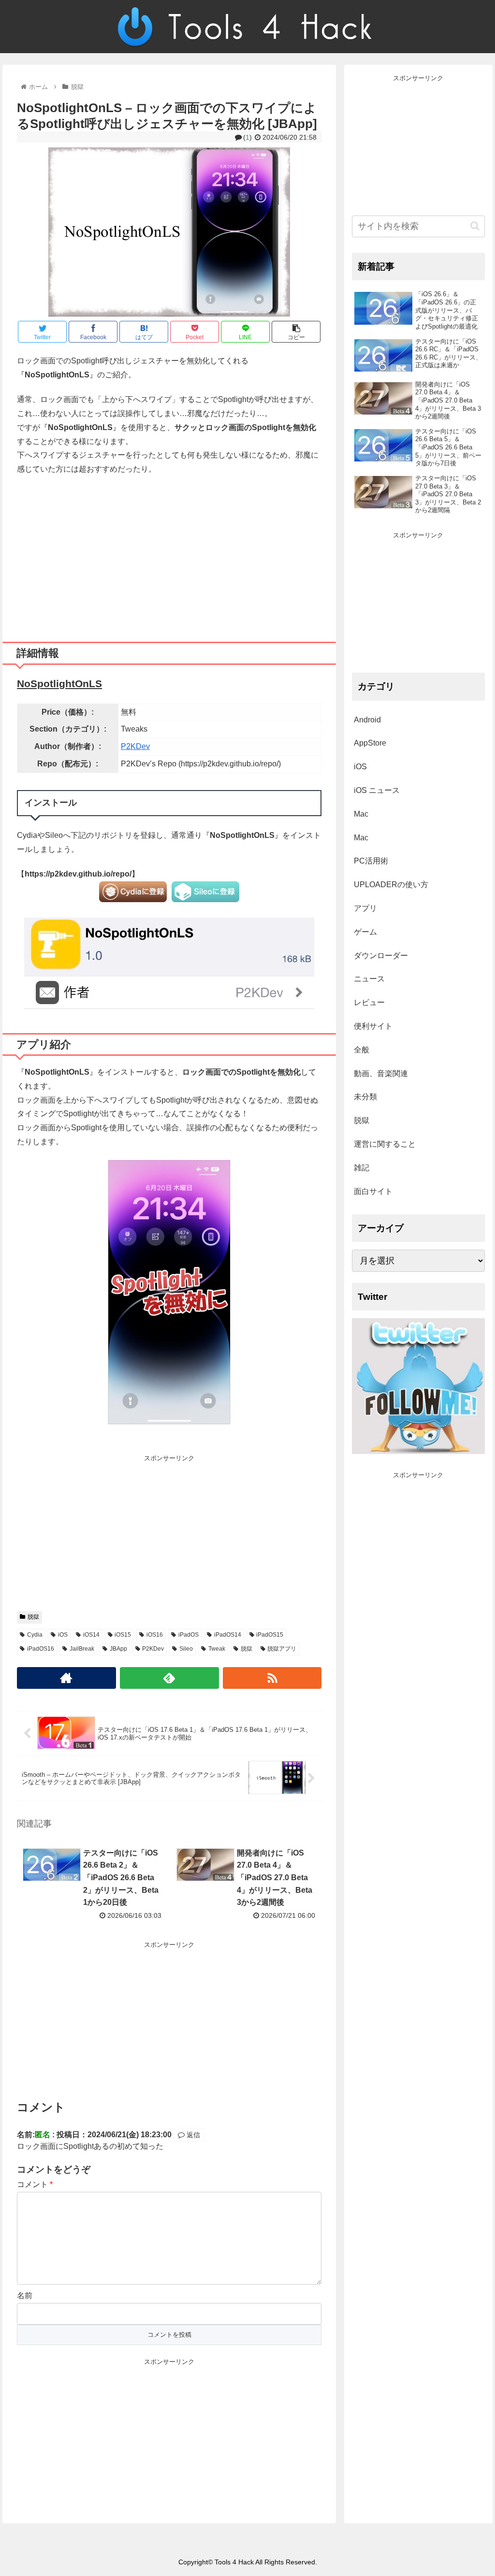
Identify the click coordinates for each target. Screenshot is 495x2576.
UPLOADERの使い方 (391, 885)
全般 (362, 1050)
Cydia (35, 1635)
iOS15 (123, 1635)
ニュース (369, 979)
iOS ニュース (377, 790)
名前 (25, 2295)
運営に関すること (385, 1144)
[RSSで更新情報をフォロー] (272, 1678)
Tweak (217, 1649)
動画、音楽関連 (381, 1073)
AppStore (370, 743)
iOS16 (155, 1635)
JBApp (118, 1649)
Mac (361, 814)
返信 (192, 2135)
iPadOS (189, 1635)
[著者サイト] (66, 1678)
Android (367, 720)
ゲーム (365, 932)
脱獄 (33, 1617)
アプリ (365, 908)
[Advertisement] (169, 555)
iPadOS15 (270, 1635)
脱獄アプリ (282, 1649)
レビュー (369, 1002)
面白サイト (373, 1191)
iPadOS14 (228, 1635)
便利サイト (373, 1026)
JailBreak (82, 1649)
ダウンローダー (381, 956)
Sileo (186, 1649)
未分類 (365, 1097)
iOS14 (91, 1635)
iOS (63, 1635)
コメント (35, 2184)
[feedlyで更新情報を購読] (169, 1678)
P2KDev (135, 746)
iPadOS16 (41, 1649)
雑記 (362, 1168)
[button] (475, 226)
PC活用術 (371, 861)
